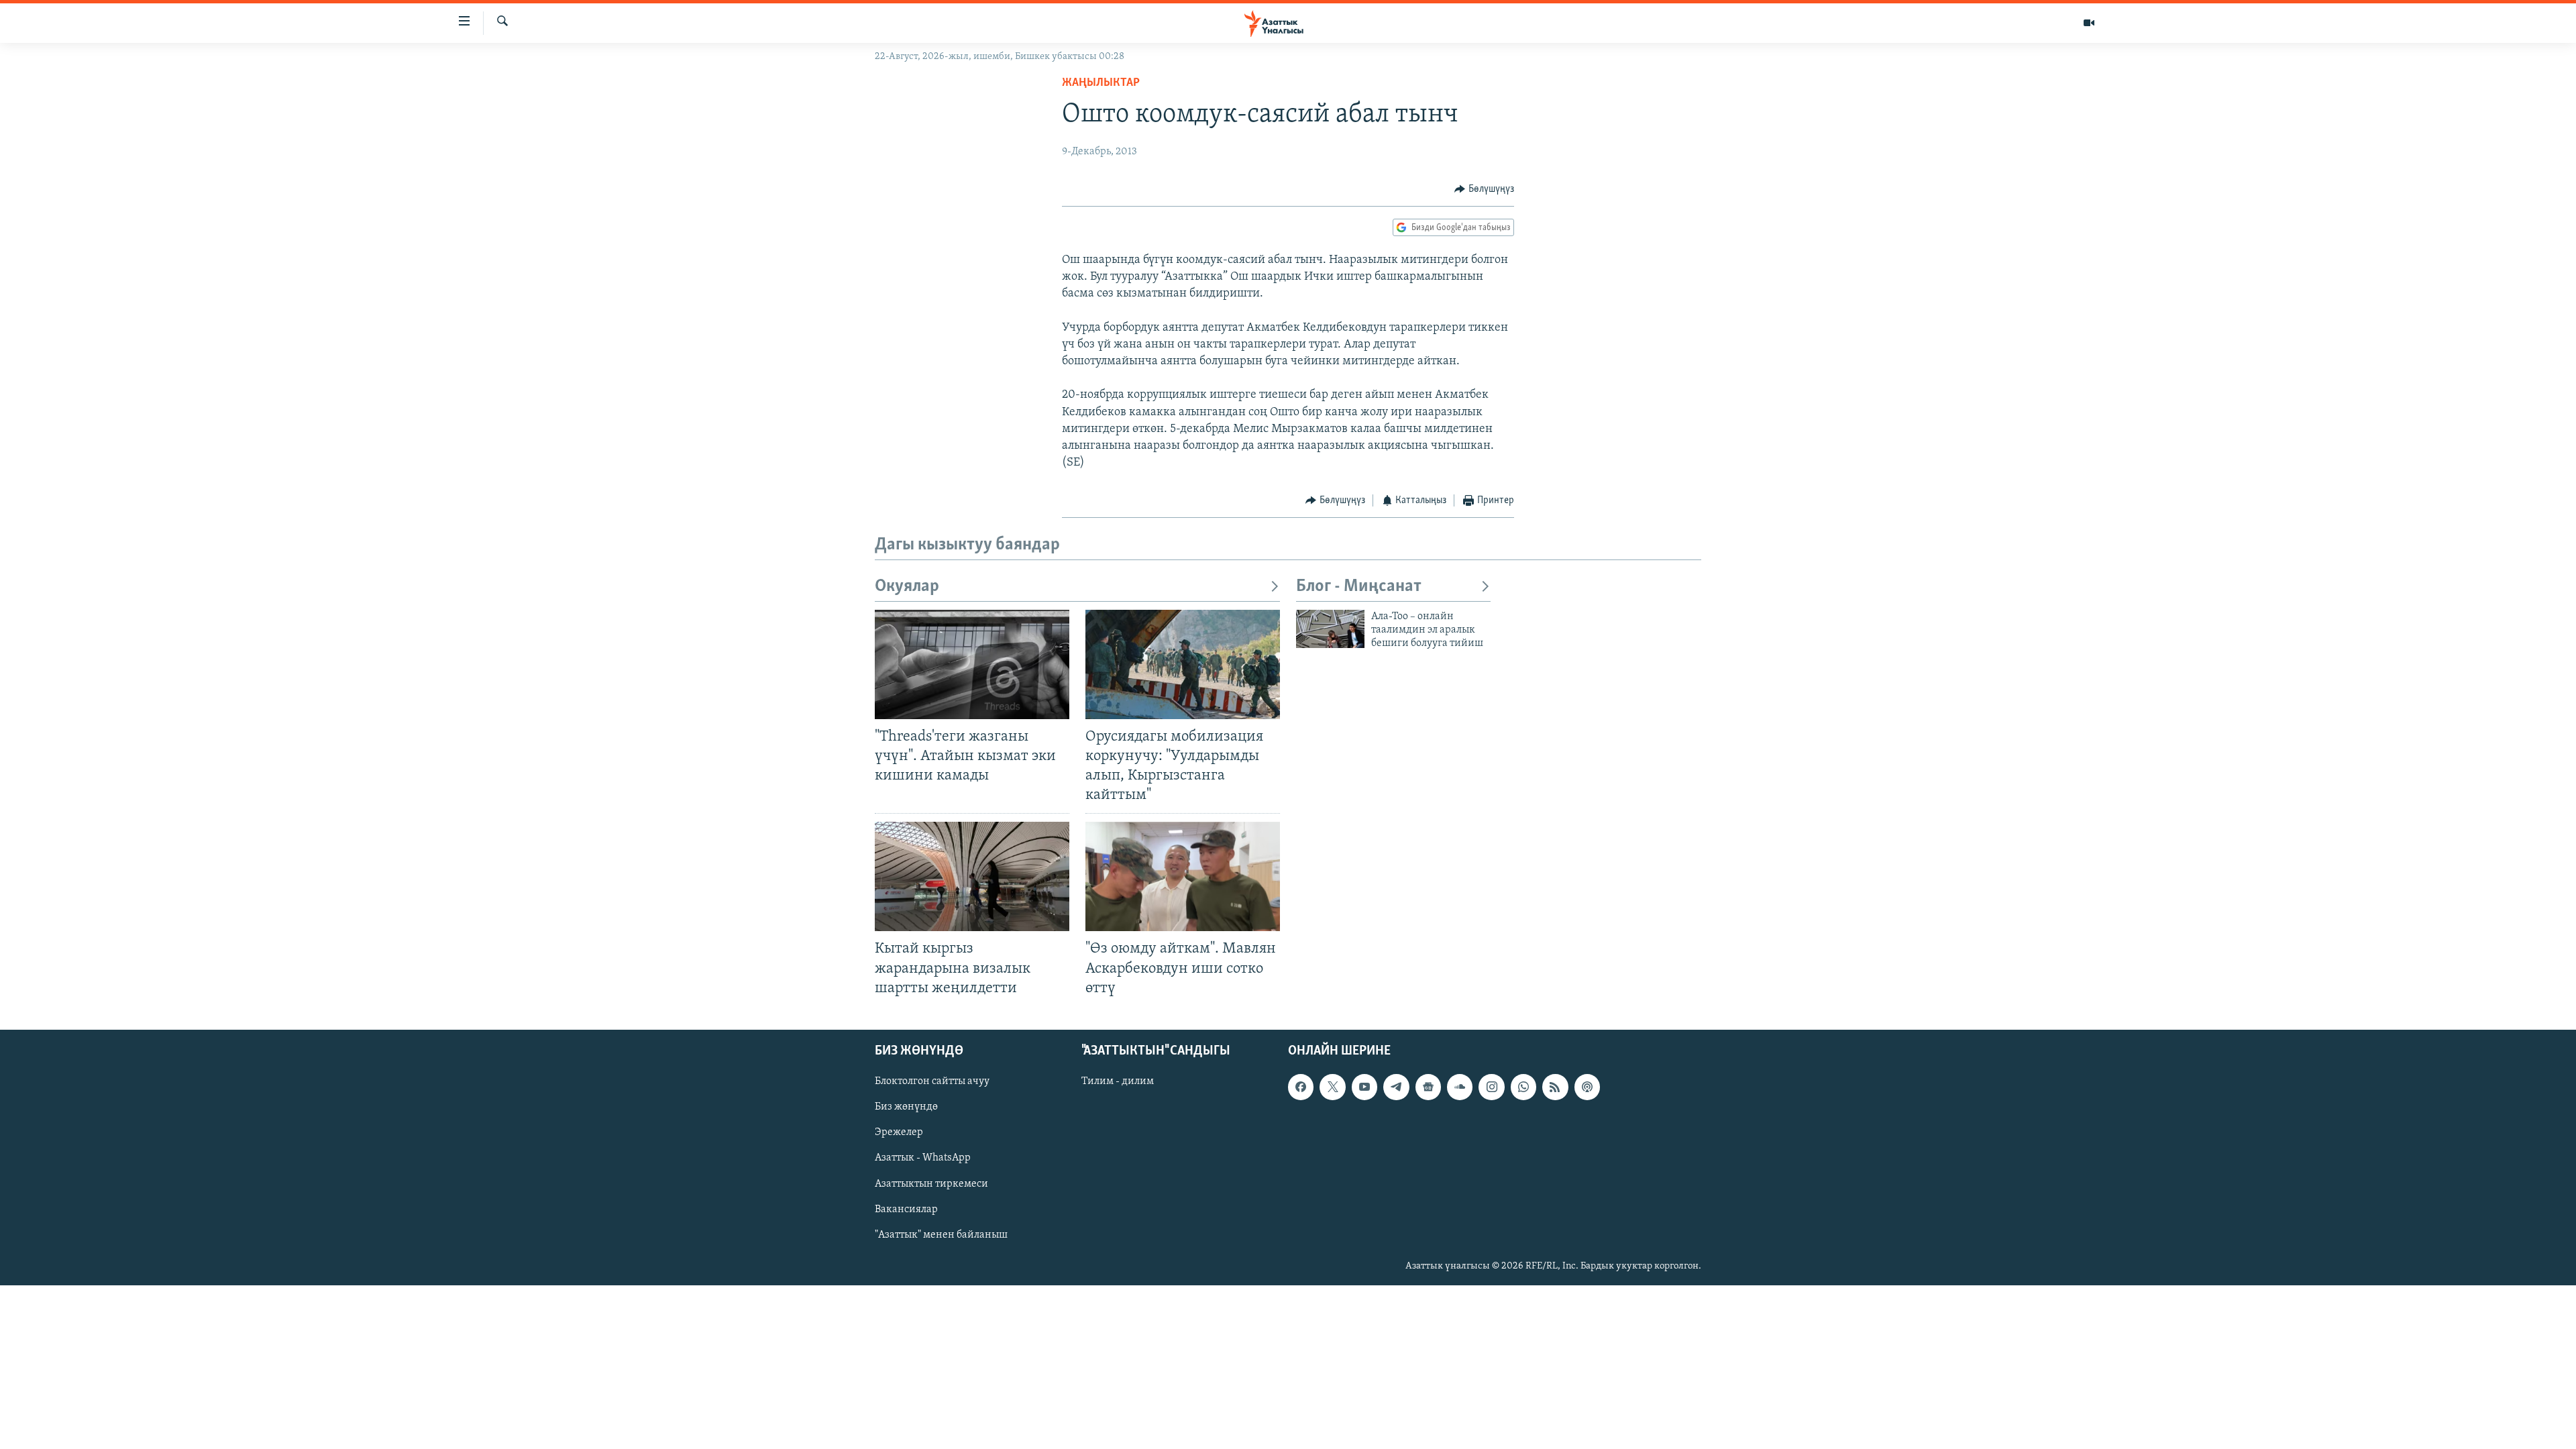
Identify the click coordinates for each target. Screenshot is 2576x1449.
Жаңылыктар (1101, 83)
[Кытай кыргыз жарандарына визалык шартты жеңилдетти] (972, 876)
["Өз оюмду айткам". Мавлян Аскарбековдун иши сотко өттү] (1183, 876)
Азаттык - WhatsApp (923, 1158)
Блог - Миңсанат (1359, 587)
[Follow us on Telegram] (1396, 1087)
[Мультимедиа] (2089, 23)
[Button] (1484, 189)
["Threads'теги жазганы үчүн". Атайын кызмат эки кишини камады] (972, 664)
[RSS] (1555, 1087)
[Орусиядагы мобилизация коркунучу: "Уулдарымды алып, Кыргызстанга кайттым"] (1183, 664)
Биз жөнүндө (906, 1107)
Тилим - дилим (1118, 1081)
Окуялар (907, 587)
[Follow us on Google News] (1428, 1087)
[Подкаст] (1587, 1087)
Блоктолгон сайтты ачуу (932, 1081)
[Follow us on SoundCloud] (1460, 1087)
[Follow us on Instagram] (1491, 1087)
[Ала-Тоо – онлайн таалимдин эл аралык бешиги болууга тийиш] (1330, 629)
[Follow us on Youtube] (1364, 1087)
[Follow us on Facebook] (1301, 1087)
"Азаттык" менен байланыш (941, 1234)
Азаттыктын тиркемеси (931, 1183)
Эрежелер (899, 1132)
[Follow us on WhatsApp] (1523, 1087)
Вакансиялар (906, 1209)
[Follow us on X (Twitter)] (1332, 1087)
